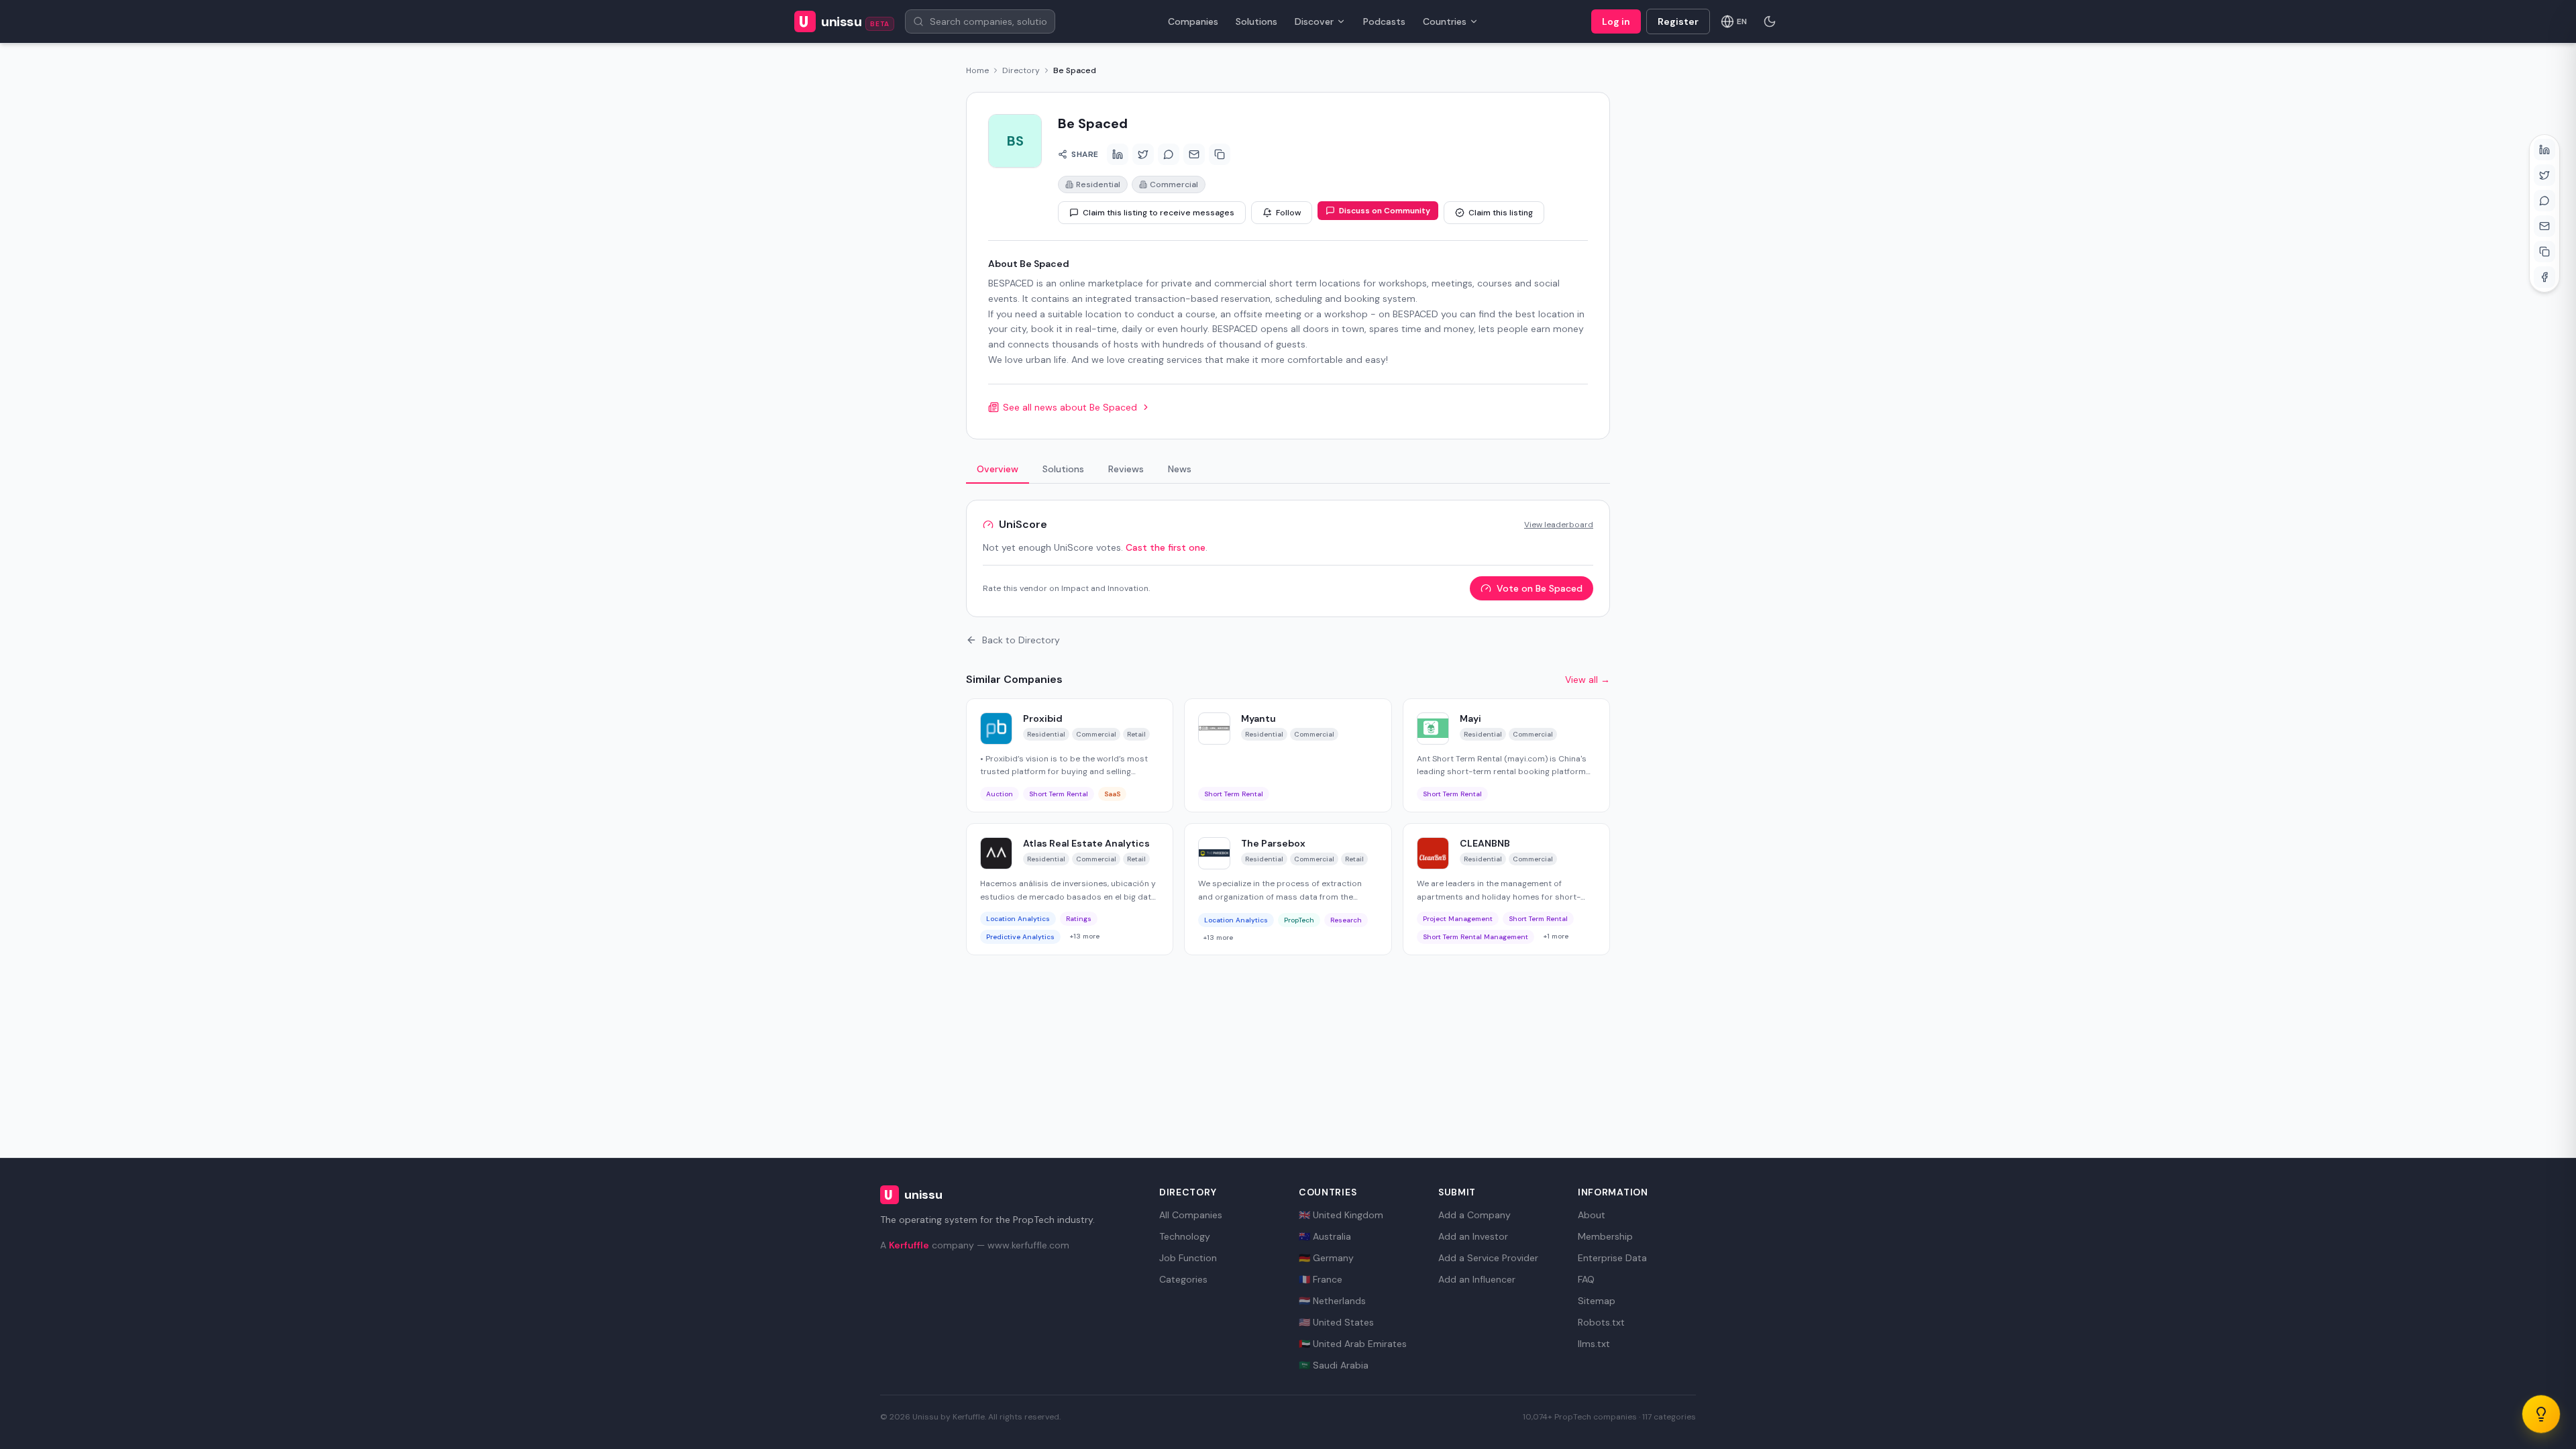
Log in (1616, 21)
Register (1678, 21)
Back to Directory (1021, 640)
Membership (1605, 1236)
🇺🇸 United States (1336, 1322)
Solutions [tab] (1063, 469)
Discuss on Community (1385, 211)
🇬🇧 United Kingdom (1341, 1215)
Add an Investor (1473, 1236)
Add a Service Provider (1488, 1258)
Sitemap (1597, 1301)
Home (977, 70)
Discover (1314, 21)
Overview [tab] (998, 469)
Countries (1445, 21)
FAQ (1586, 1279)
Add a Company (1474, 1215)
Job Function (1188, 1258)
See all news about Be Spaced (1070, 407)
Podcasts (1384, 21)
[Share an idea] (2541, 1414)
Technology (1185, 1236)
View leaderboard (1559, 525)
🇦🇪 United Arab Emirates (1353, 1344)
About (1592, 1215)
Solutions (1256, 21)
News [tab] (1180, 469)
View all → (1588, 680)
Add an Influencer (1477, 1279)
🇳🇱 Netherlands (1332, 1301)
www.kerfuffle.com (1028, 1245)
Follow (1288, 213)
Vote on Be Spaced (1540, 588)
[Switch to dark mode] (1770, 21)
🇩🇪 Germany (1326, 1258)
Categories (1183, 1279)
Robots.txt (1601, 1322)
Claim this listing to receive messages (1159, 213)
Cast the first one (1166, 547)
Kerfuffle (909, 1245)
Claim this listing (1501, 213)
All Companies (1191, 1215)
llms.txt (1594, 1344)
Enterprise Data (1612, 1258)
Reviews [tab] (1126, 469)
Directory (1021, 70)
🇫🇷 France (1321, 1279)
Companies (1193, 21)
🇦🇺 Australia (1325, 1236)
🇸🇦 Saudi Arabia (1334, 1365)
